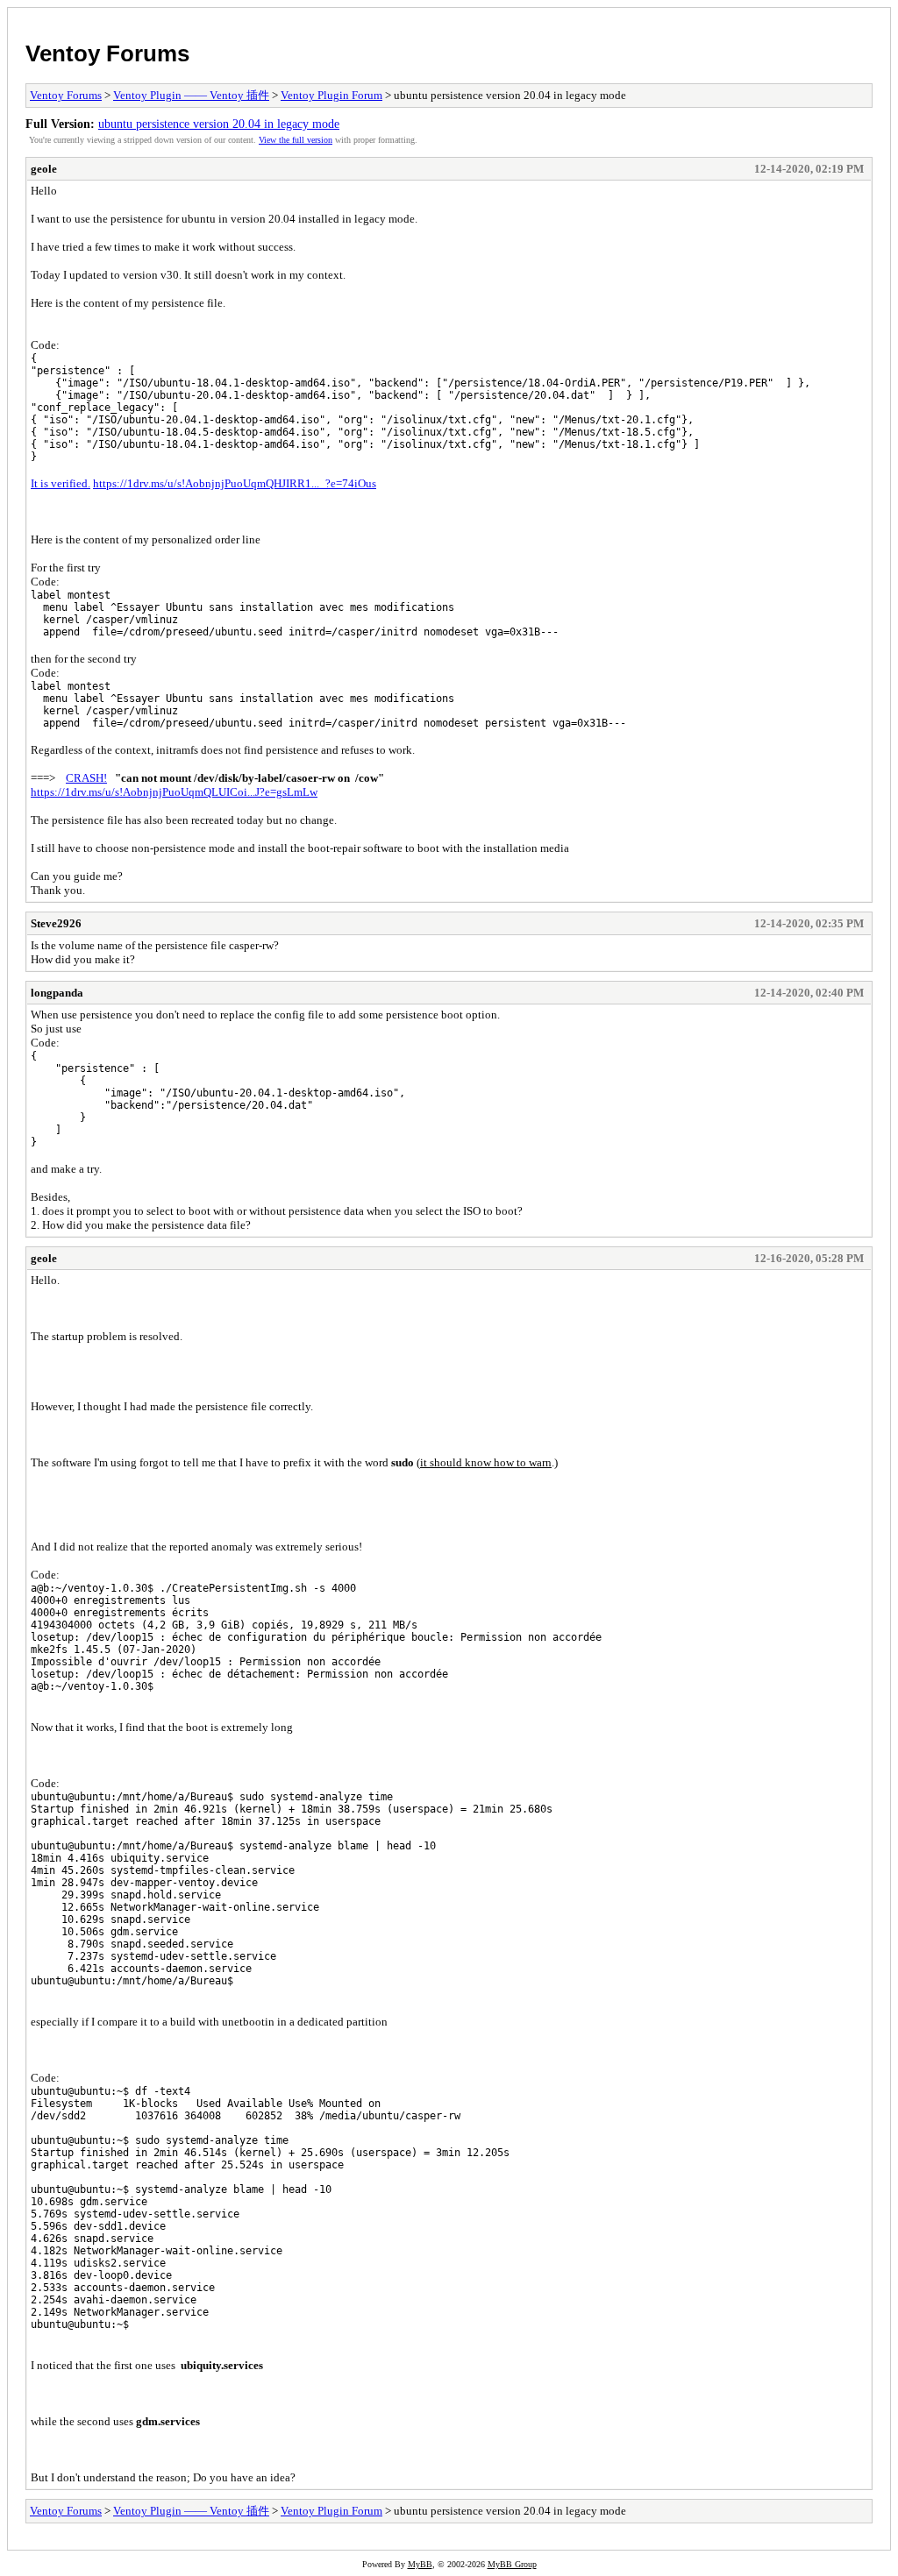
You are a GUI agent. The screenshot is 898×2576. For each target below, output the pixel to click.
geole (44, 169)
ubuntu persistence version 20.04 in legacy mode (219, 124)
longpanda (57, 993)
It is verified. (61, 483)
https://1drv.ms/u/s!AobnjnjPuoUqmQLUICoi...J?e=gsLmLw (174, 792)
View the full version (296, 140)
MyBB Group (512, 2564)
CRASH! (86, 778)
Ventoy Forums (107, 53)
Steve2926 (56, 923)
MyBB (420, 2564)
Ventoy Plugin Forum (331, 95)
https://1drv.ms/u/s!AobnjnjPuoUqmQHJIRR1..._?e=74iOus (235, 483)
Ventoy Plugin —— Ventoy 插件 (191, 95)
